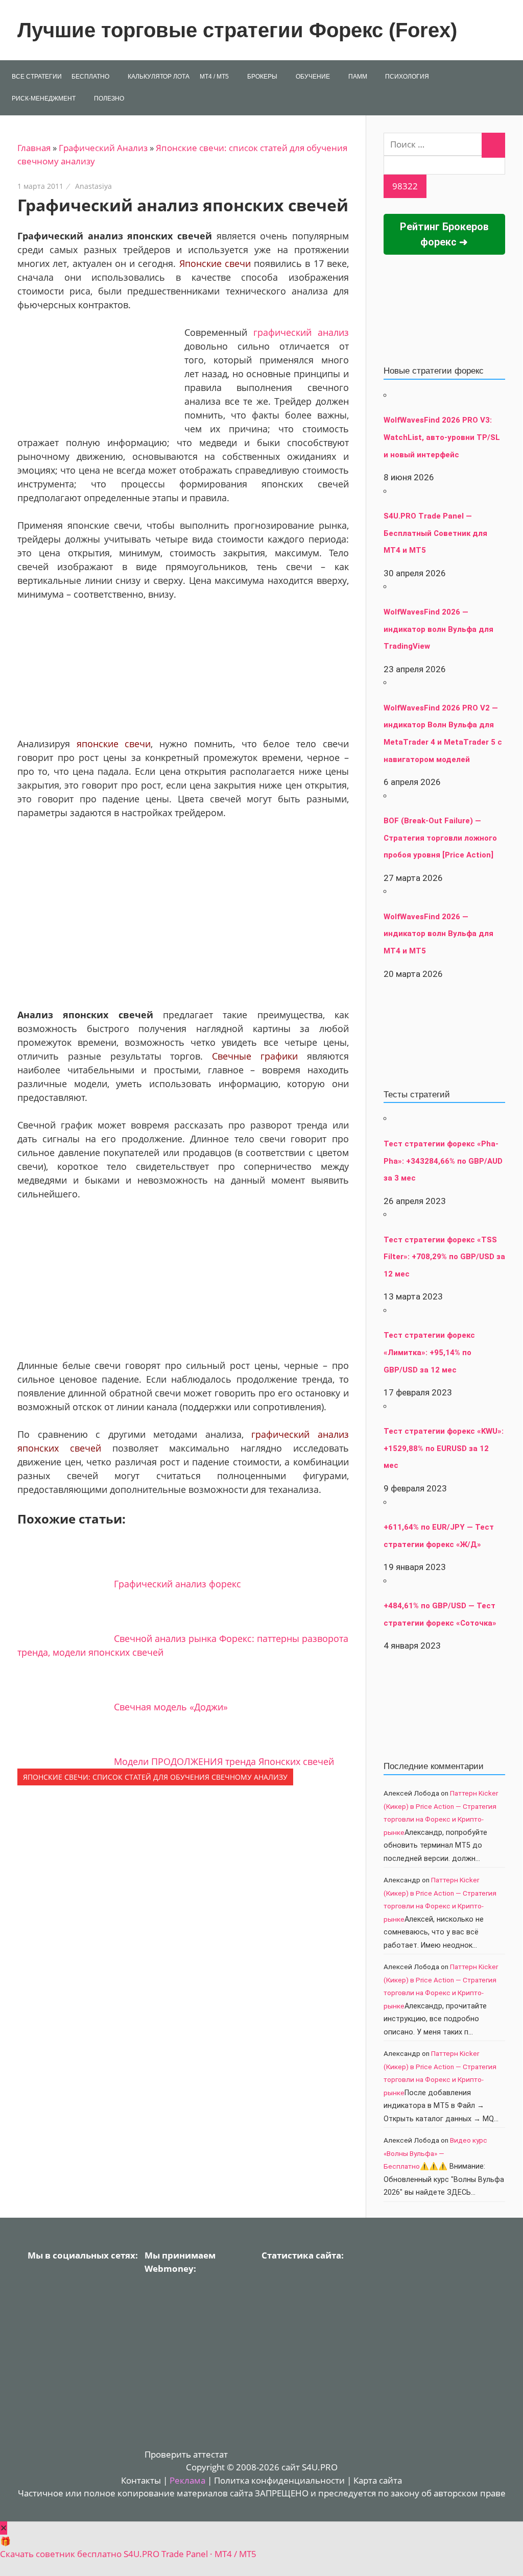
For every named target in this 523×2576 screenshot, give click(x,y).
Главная (34, 148)
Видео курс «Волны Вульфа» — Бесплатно (435, 2153)
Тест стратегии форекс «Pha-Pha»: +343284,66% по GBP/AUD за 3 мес (443, 1161)
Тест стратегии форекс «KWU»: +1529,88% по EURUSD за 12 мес (444, 1448)
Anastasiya (93, 186)
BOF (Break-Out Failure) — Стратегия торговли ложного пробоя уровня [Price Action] (440, 838)
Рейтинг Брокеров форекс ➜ (444, 234)
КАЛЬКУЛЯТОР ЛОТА (159, 77)
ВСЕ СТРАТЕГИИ (37, 77)
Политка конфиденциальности (279, 2480)
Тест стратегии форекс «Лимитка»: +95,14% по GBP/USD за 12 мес (429, 1352)
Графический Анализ (103, 148)
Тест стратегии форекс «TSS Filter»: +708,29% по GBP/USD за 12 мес (444, 1257)
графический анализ (301, 332)
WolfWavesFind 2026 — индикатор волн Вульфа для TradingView (438, 629)
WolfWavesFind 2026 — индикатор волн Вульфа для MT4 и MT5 (438, 934)
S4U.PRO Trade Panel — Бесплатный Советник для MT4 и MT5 (435, 533)
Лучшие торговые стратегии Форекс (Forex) (237, 30)
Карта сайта (378, 2480)
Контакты (141, 2480)
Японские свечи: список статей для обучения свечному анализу (155, 1777)
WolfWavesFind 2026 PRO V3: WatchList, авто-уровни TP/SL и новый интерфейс (442, 437)
